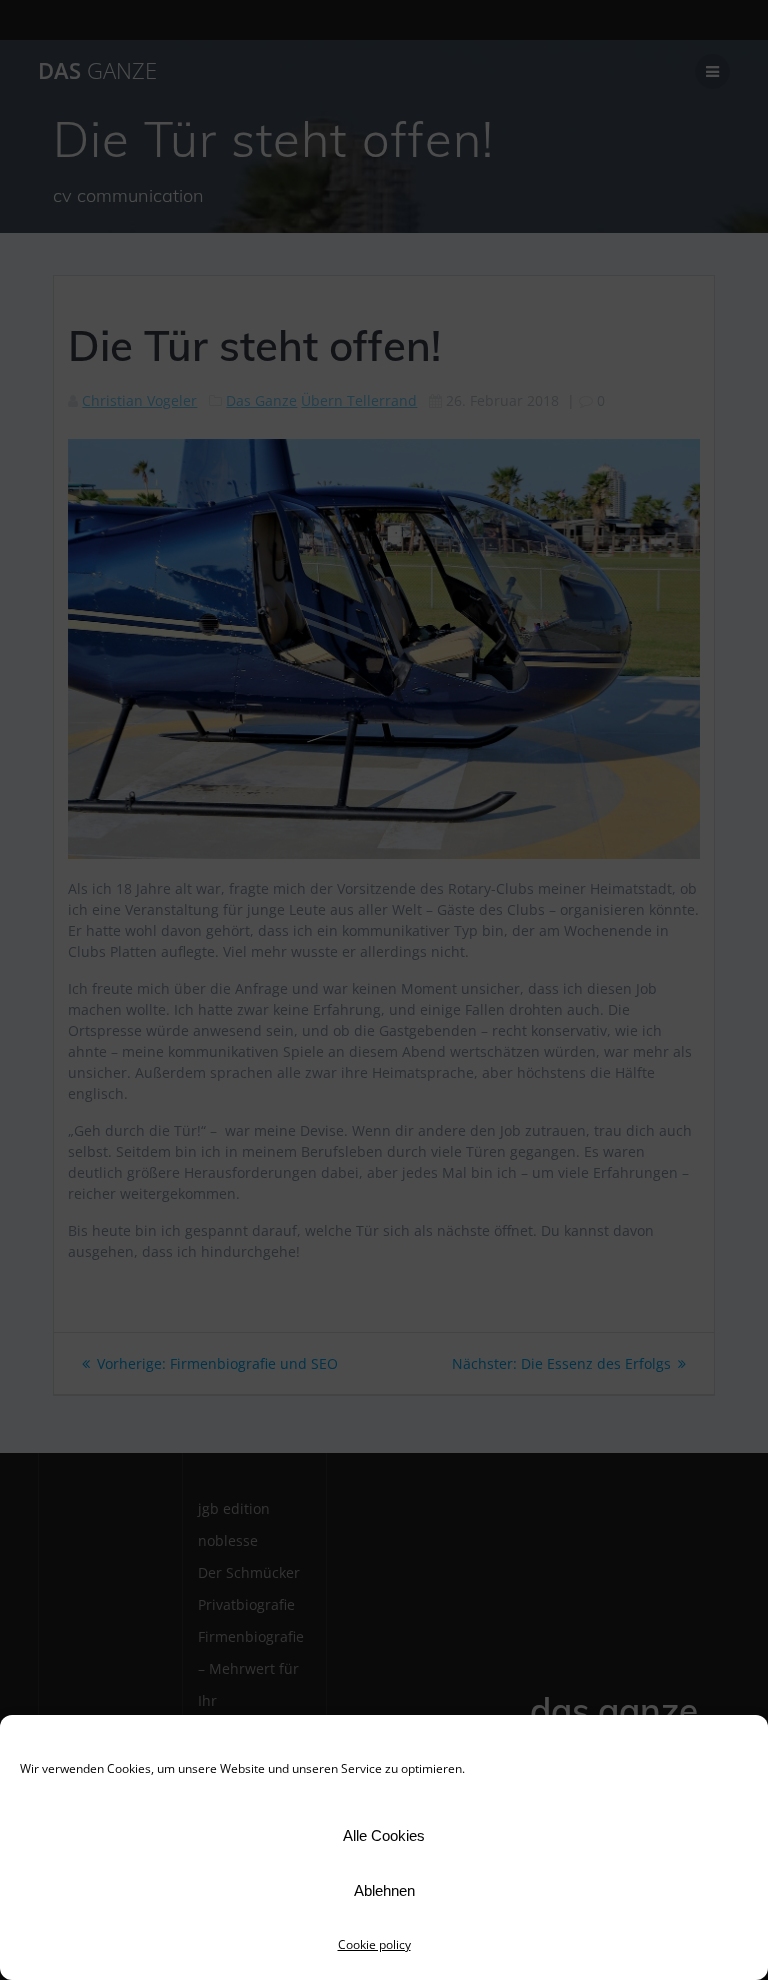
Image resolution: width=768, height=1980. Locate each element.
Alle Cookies (384, 1835)
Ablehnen (384, 1890)
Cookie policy (374, 1944)
